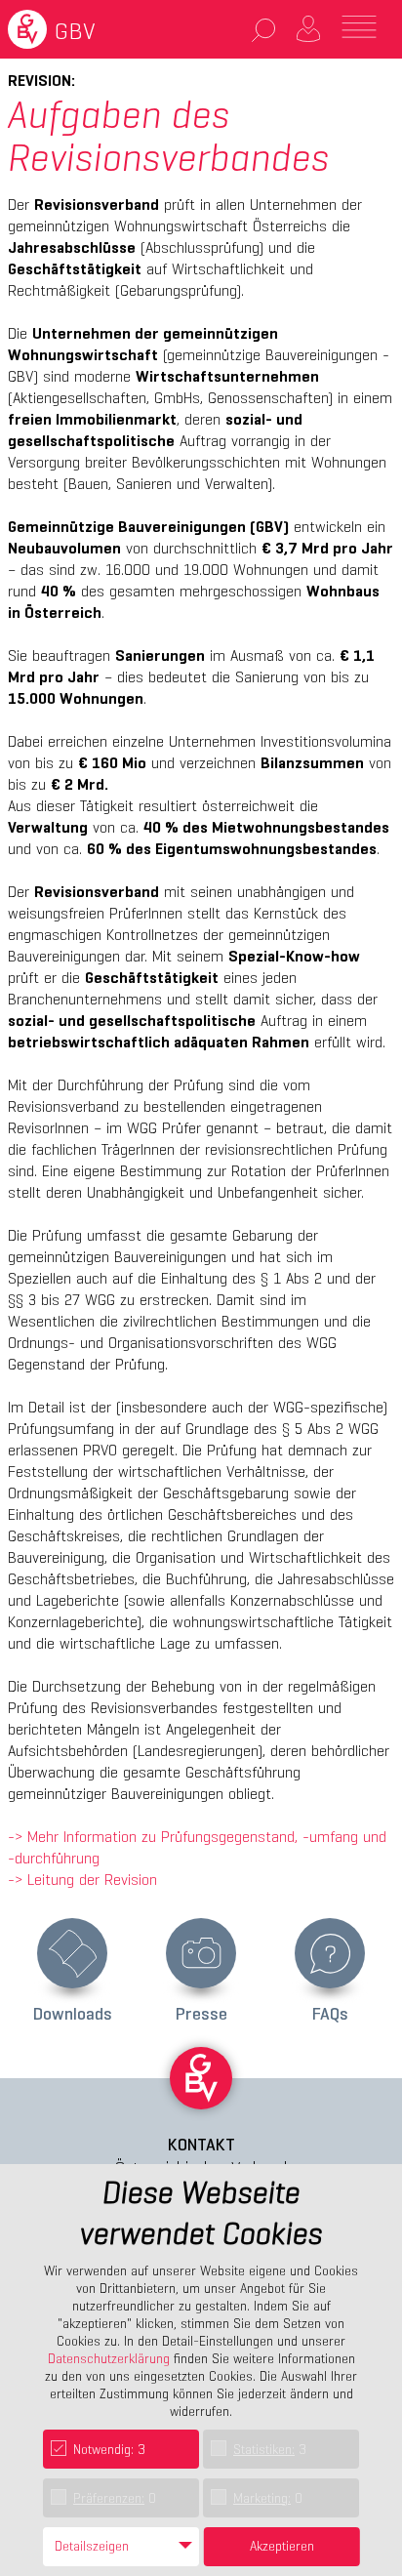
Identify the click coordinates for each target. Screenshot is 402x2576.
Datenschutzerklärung (109, 2358)
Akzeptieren (282, 2546)
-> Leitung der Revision (82, 1880)
